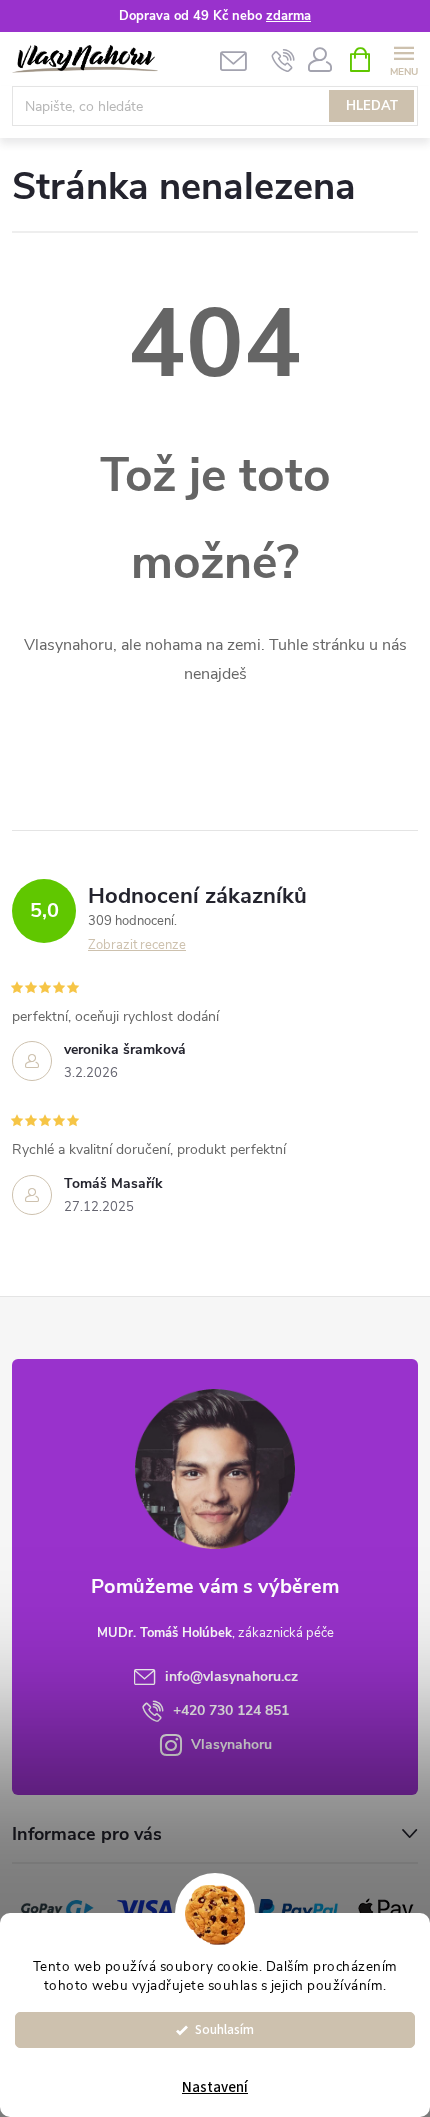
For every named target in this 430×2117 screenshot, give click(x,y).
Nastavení (215, 2087)
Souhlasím (224, 2029)
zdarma (288, 16)
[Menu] (403, 58)
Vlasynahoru (231, 1744)
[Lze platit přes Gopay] (57, 1908)
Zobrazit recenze (137, 945)
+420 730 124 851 (231, 1710)
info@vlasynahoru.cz (231, 1676)
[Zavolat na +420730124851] (283, 60)
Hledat (372, 106)
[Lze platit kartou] (145, 1908)
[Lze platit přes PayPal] (298, 1908)
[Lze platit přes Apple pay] (386, 1908)
